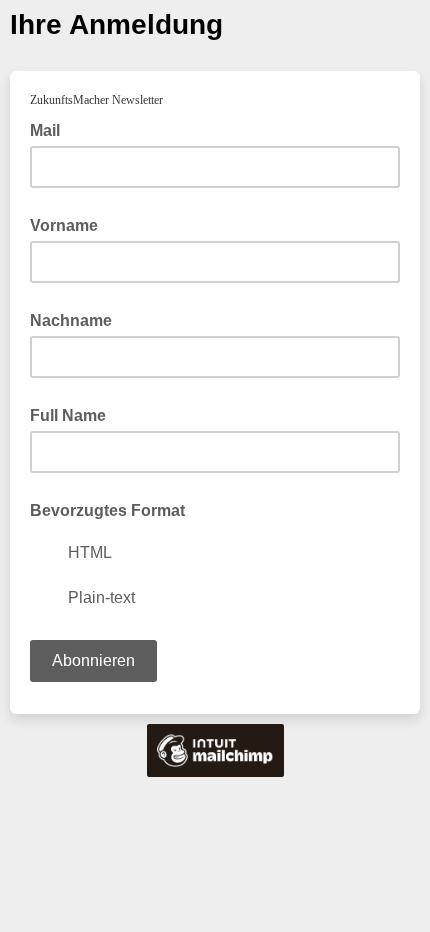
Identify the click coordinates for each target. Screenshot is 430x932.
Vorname (64, 225)
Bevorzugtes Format (107, 510)
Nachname (71, 320)
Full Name (68, 415)
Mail (51, 129)
